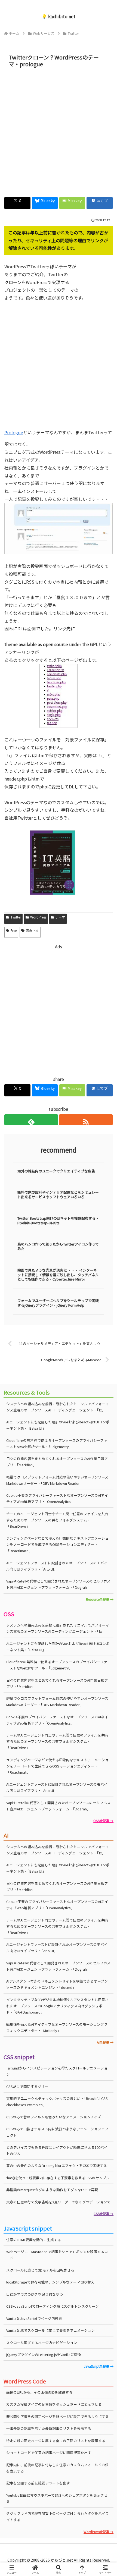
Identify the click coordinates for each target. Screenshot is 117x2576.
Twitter (16, 917)
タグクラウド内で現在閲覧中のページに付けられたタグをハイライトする (58, 2517)
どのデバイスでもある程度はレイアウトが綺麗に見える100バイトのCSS (57, 2150)
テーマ (60, 917)
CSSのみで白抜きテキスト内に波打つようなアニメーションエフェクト (57, 2132)
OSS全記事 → (103, 1821)
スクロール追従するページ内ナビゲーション (42, 2343)
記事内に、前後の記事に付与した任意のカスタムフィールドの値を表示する (57, 2468)
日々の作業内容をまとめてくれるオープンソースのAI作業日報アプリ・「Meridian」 (57, 1462)
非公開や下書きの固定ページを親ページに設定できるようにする (58, 2416)
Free (14, 930)
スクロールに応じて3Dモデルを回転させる (40, 2270)
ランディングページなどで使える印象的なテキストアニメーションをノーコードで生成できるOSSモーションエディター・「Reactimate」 (57, 1544)
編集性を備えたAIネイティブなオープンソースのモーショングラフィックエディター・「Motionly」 (57, 2027)
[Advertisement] (59, 131)
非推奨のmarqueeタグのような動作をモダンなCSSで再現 (52, 2190)
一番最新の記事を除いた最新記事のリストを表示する (49, 2428)
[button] (106, 1432)
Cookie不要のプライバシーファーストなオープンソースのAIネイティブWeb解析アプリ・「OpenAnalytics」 (57, 1498)
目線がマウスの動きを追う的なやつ (35, 2294)
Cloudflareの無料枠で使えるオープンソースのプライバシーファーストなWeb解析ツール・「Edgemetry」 (57, 1665)
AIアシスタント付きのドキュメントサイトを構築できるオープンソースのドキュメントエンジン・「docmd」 (57, 1984)
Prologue (14, 432)
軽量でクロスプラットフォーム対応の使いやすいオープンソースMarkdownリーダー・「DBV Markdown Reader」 (57, 1480)
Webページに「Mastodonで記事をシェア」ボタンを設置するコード (57, 2255)
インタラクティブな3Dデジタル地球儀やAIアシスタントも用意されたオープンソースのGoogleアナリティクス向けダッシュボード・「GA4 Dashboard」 (57, 2006)
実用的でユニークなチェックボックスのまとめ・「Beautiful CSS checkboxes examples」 (57, 2102)
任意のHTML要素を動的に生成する (34, 2240)
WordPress (38, 917)
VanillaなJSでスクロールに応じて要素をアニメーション (50, 2330)
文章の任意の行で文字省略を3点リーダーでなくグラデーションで (58, 2202)
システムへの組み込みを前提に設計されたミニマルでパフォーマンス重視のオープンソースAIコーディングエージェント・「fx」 (58, 1407)
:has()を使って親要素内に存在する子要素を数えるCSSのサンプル (58, 2178)
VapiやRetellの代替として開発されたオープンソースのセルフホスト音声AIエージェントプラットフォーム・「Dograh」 (58, 1584)
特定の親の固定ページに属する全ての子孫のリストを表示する (56, 2441)
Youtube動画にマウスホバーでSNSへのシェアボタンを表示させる (57, 2498)
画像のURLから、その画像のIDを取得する (39, 2392)
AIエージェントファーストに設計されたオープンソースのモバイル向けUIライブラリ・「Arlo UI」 (57, 1566)
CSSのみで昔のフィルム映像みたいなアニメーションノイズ (54, 2117)
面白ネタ (32, 930)
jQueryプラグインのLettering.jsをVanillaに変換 (44, 2355)
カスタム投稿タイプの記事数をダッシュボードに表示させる (54, 2404)
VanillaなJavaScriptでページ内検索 (34, 2318)
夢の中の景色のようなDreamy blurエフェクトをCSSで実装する (57, 2165)
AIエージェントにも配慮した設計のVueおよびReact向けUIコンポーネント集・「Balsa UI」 (58, 1647)
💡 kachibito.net (59, 16)
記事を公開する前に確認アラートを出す (38, 2483)
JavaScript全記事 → (99, 2366)
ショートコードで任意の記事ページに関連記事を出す (49, 2453)
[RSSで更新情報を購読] (86, 1120)
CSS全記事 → (104, 2214)
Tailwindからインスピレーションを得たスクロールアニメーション (57, 2071)
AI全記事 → (105, 2042)
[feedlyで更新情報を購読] (31, 1120)
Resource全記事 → (100, 1599)
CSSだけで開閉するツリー (27, 2086)
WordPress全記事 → (98, 2532)
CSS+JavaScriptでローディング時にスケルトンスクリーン (53, 2306)
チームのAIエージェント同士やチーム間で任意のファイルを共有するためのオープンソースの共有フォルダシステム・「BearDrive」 (57, 1520)
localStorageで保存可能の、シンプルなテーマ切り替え (50, 2282)
